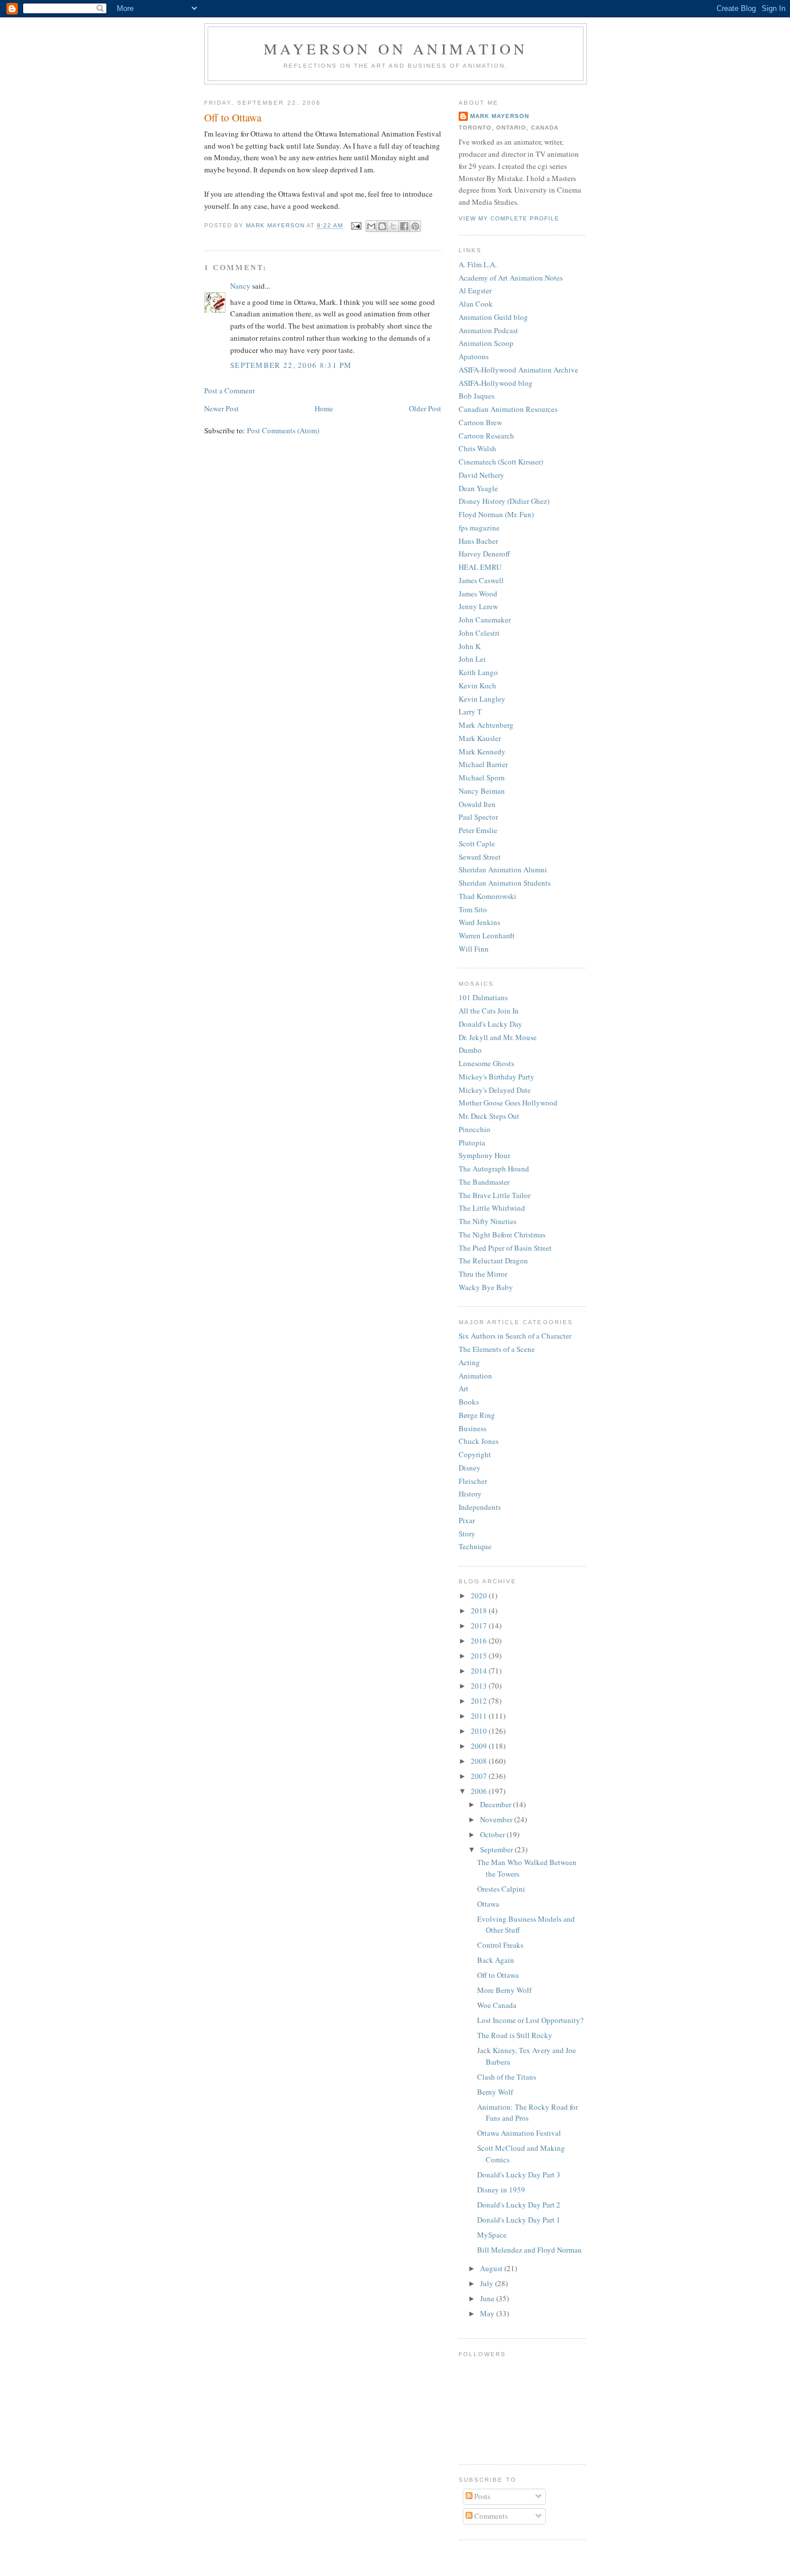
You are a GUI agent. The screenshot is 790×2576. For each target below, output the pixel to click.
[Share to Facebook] (404, 226)
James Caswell (481, 580)
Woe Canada (497, 2005)
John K (470, 646)
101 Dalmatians (483, 997)
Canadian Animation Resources (508, 409)
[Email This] (371, 226)
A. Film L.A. (478, 264)
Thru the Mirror (483, 1274)
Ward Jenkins (479, 922)
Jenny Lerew (478, 606)
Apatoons (474, 356)
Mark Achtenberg (486, 725)
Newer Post (222, 408)
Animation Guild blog (493, 317)
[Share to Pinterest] (415, 226)
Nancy (240, 286)
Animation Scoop (486, 343)
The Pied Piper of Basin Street (505, 1248)
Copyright (475, 1454)
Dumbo (470, 1050)
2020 (480, 1595)
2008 (480, 1761)
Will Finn (474, 949)
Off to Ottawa (498, 1975)
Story (467, 1534)
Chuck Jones (479, 1441)
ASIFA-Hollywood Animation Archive (518, 370)
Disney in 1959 (501, 2190)
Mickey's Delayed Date (495, 1090)
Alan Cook (476, 304)
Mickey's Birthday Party (496, 1077)
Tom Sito (473, 909)
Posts (481, 2496)
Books (469, 1402)
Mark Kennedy (482, 751)
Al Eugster (475, 290)
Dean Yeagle (478, 488)
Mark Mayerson (500, 116)
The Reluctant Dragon (493, 1261)
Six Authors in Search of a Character (515, 1336)
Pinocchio (475, 1129)
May (488, 2313)
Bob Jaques (477, 396)
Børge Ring (477, 1415)
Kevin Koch (477, 686)
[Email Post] (356, 226)
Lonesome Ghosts (486, 1063)
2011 (480, 1716)
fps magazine (479, 528)
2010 (480, 1731)
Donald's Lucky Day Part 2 (519, 2205)
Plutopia (472, 1143)
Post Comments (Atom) (283, 430)
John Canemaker (485, 620)
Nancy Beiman (482, 791)
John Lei (472, 659)
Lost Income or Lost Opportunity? (530, 2020)
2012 (480, 1701)
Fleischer (473, 1481)
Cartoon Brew (480, 422)
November (497, 1819)
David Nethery (481, 475)
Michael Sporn (482, 777)
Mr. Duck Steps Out (489, 1116)
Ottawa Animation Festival (519, 2133)
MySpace (492, 2235)
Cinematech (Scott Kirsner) (501, 462)
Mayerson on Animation (396, 49)
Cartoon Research (486, 436)
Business (472, 1428)
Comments (490, 2516)
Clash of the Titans (507, 2077)
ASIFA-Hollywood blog (496, 383)
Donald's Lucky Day (490, 1024)
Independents (480, 1507)
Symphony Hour (484, 1155)
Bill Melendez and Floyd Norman (529, 2250)
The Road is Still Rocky (515, 2035)
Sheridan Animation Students (505, 883)
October (493, 1834)
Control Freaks (500, 1945)
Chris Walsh (477, 448)
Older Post (425, 408)
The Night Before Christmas (502, 1234)
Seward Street (480, 857)
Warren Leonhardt (487, 935)
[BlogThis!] (382, 226)
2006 (480, 1791)
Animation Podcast (488, 330)
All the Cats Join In (489, 1011)
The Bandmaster (484, 1182)
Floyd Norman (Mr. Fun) (496, 514)
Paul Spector (478, 817)
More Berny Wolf (504, 1990)
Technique (475, 1546)
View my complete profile (509, 218)
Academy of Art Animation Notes (511, 278)
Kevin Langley (482, 699)
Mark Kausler (480, 738)
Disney (470, 1468)
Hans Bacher (478, 541)
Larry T (470, 712)
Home (324, 408)
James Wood (478, 594)
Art (464, 1388)
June (488, 2298)
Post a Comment (230, 390)
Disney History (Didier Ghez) (504, 501)
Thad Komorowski (488, 896)
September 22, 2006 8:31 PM (291, 365)
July (488, 2283)
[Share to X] (393, 226)
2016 (480, 1641)
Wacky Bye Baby (486, 1287)
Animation (475, 1376)
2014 (480, 1671)
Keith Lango (478, 672)
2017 (480, 1626)
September (497, 1849)
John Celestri (479, 633)
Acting (469, 1362)
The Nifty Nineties (488, 1221)
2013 (480, 1686)
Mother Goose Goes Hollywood (508, 1103)
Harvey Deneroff (484, 554)
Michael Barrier (483, 764)
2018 (480, 1611)
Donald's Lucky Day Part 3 (519, 2175)
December (496, 1804)
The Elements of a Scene (497, 1349)
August (492, 2268)
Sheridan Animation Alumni (503, 869)
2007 (480, 1776)
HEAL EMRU (480, 567)
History (470, 1494)
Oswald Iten (477, 804)
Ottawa (488, 1904)
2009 (480, 1746)
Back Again (496, 1960)
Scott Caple (477, 843)
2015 (480, 1656)
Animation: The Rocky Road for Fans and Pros (527, 2113)
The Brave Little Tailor (494, 1195)
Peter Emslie (478, 830)
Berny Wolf (495, 2092)
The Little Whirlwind (492, 1208)
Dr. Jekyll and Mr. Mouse (498, 1037)
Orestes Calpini (501, 1889)
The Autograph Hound (494, 1169)
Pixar (467, 1520)
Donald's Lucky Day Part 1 (519, 2220)
